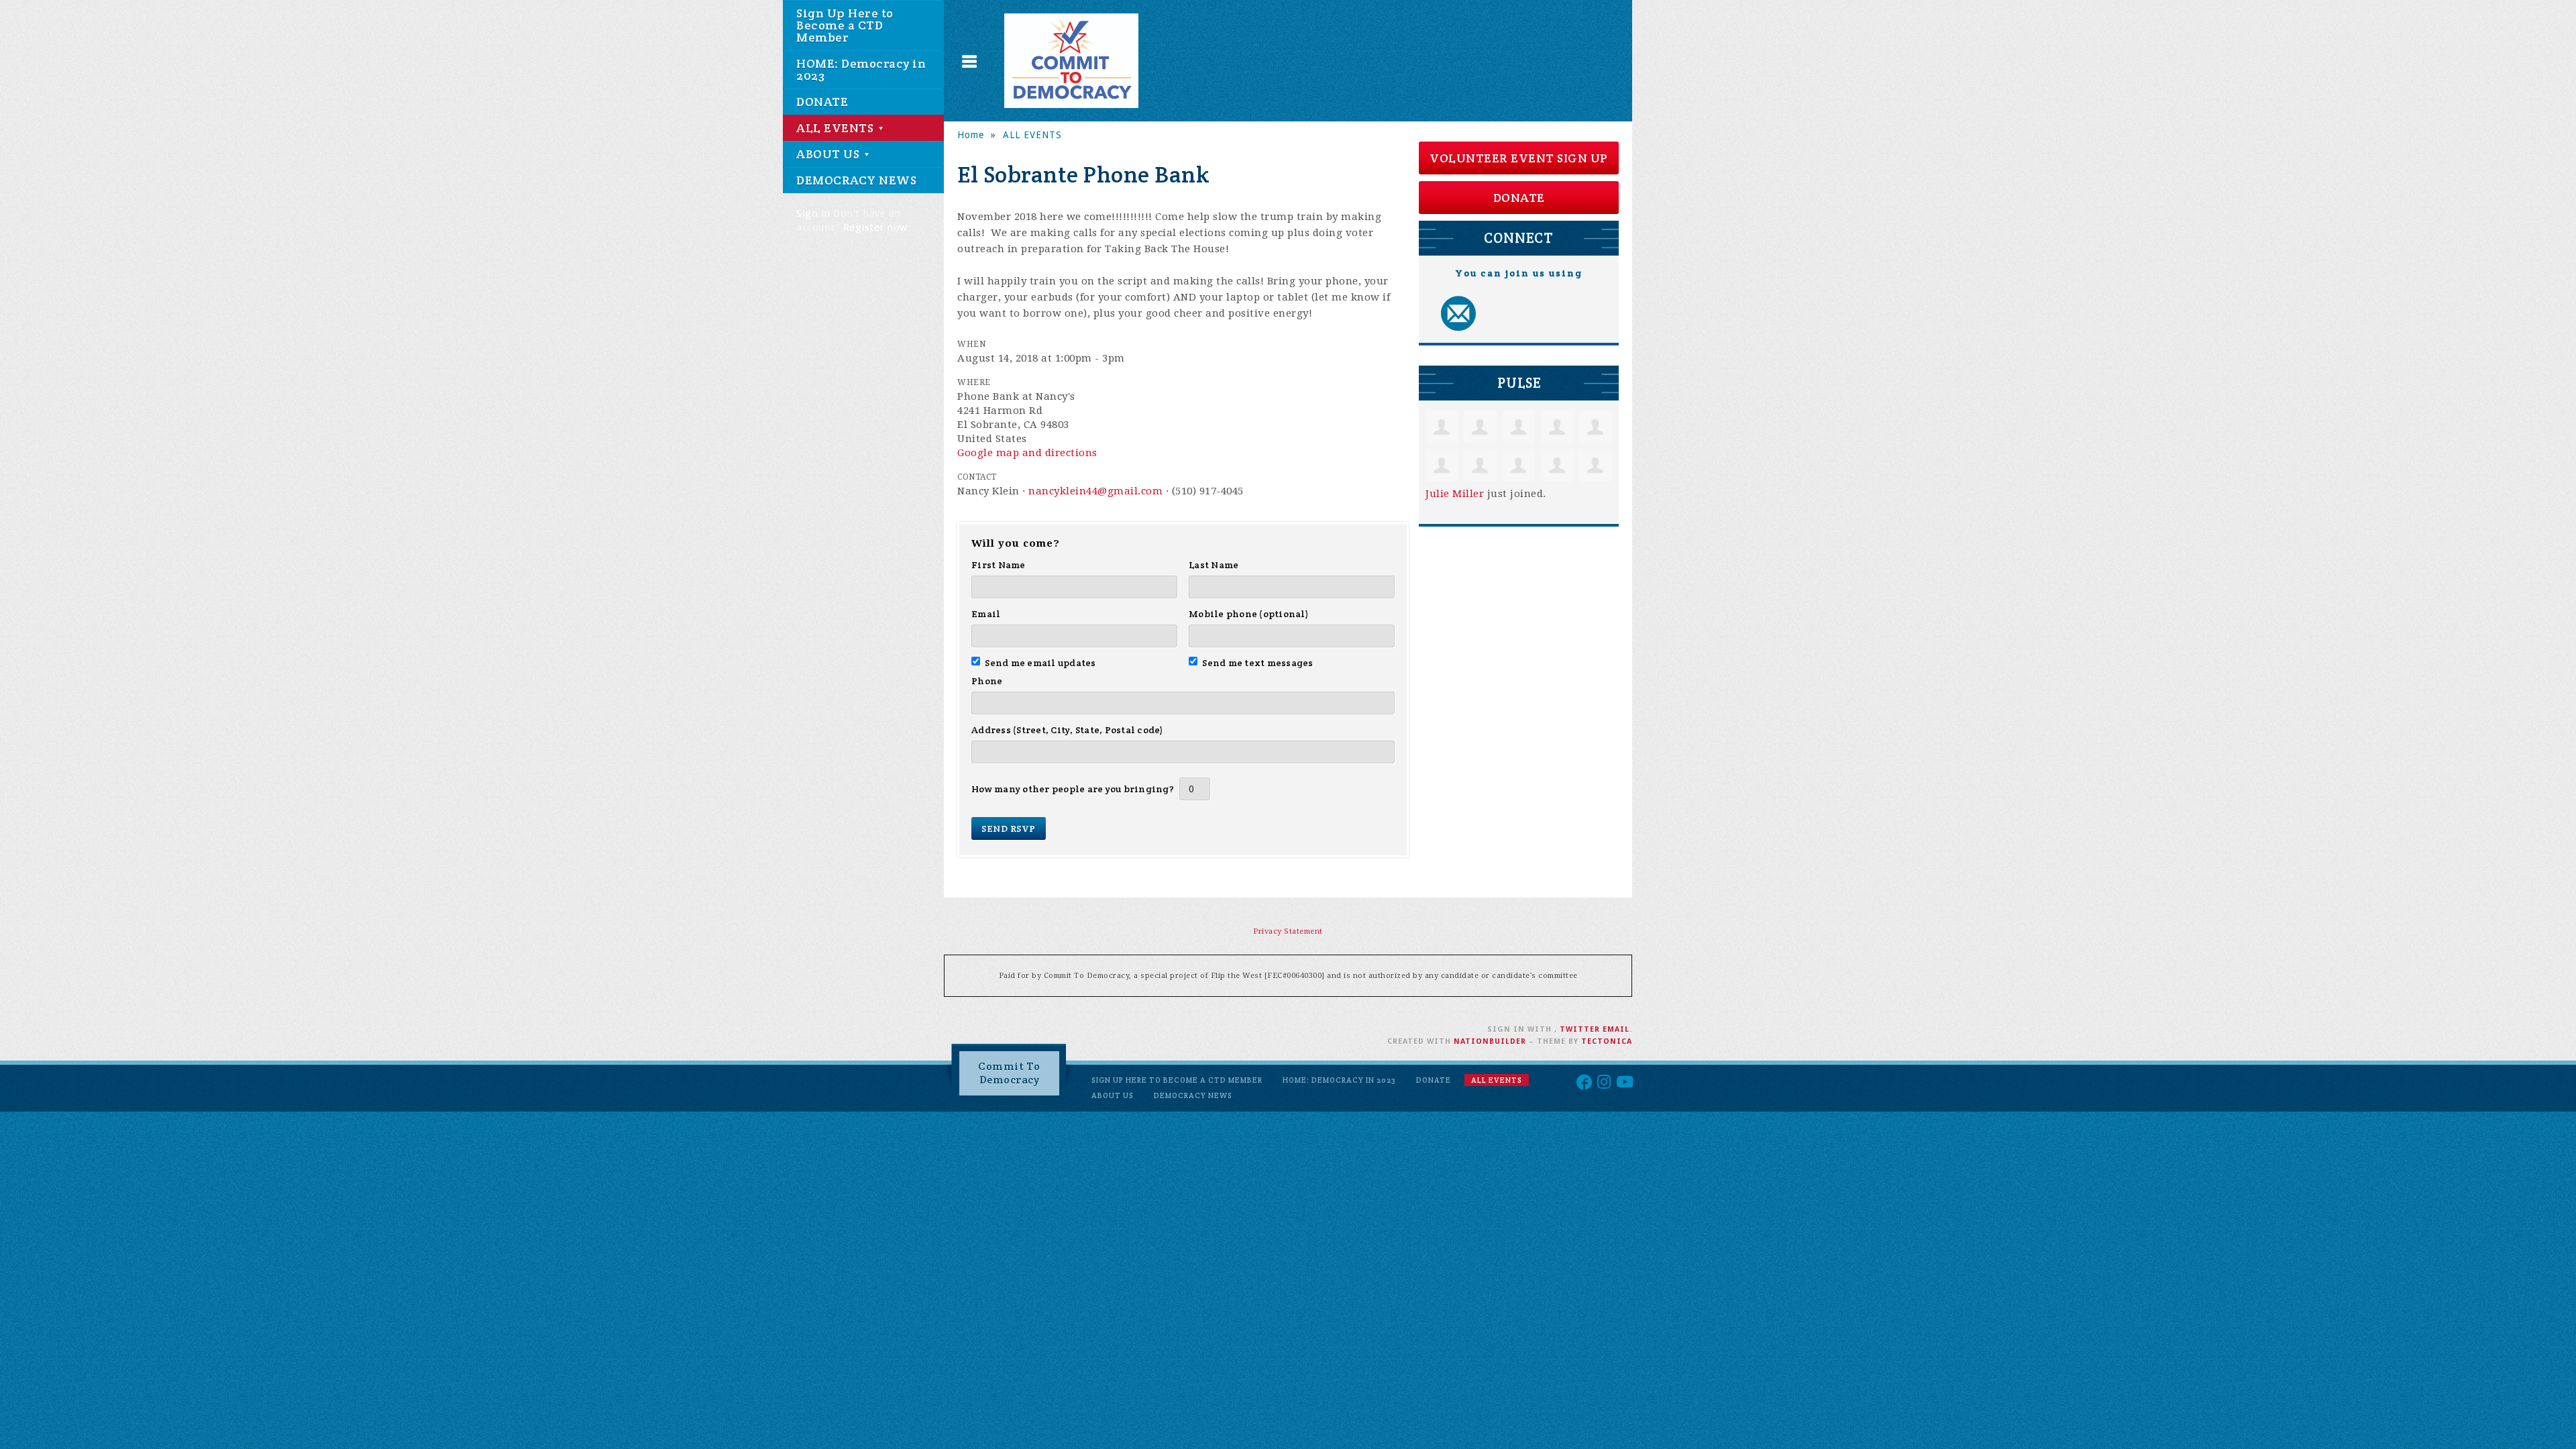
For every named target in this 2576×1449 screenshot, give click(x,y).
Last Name (1214, 565)
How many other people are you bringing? (1073, 789)
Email (986, 614)
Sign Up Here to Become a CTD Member (845, 25)
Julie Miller (1455, 494)
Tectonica (1607, 1041)
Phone (987, 681)
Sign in (813, 213)
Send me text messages (1258, 663)
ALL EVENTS (837, 128)
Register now (875, 227)
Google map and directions (1027, 453)
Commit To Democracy (1009, 1073)
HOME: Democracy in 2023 (861, 69)
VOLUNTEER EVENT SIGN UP (1519, 158)
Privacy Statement (1288, 931)
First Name (999, 565)
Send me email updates (1040, 663)
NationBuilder (1490, 1041)
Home (971, 135)
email (1616, 1029)
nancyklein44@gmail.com (1095, 491)
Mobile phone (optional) (1249, 614)
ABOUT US (829, 154)
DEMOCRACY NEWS (856, 180)
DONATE (822, 102)
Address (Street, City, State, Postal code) (1068, 730)
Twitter (1580, 1029)
